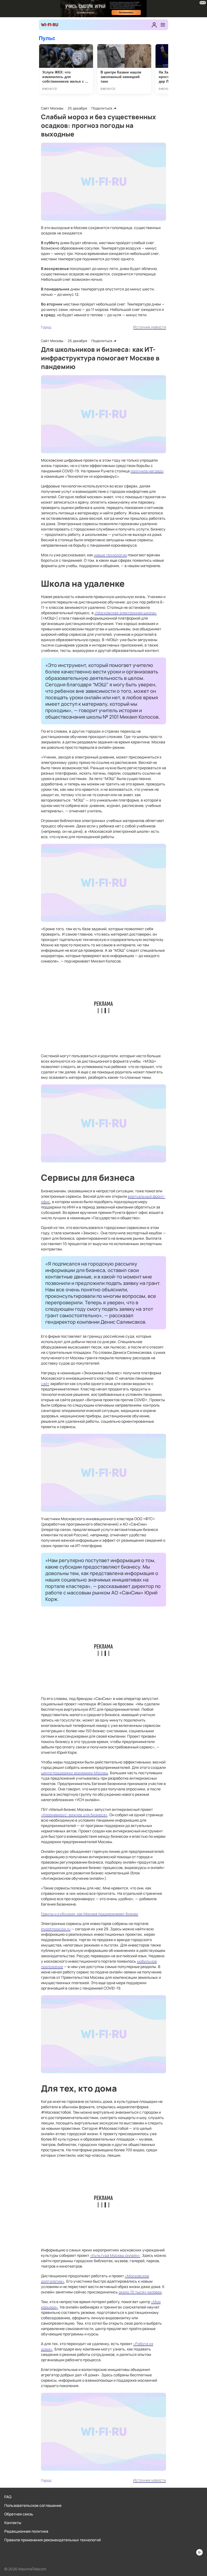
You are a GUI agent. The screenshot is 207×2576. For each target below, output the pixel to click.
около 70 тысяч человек (140, 2292)
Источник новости (150, 327)
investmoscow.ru (56, 1929)
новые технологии (110, 555)
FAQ (8, 2497)
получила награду (147, 471)
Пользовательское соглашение (33, 2505)
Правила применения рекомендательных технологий (53, 2540)
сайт (45, 1384)
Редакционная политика (26, 2531)
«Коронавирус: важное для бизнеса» (74, 1815)
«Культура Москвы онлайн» (115, 2255)
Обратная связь (19, 2514)
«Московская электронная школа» (126, 613)
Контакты (13, 2523)
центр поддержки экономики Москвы (75, 1773)
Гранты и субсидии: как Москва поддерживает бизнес (90, 1914)
